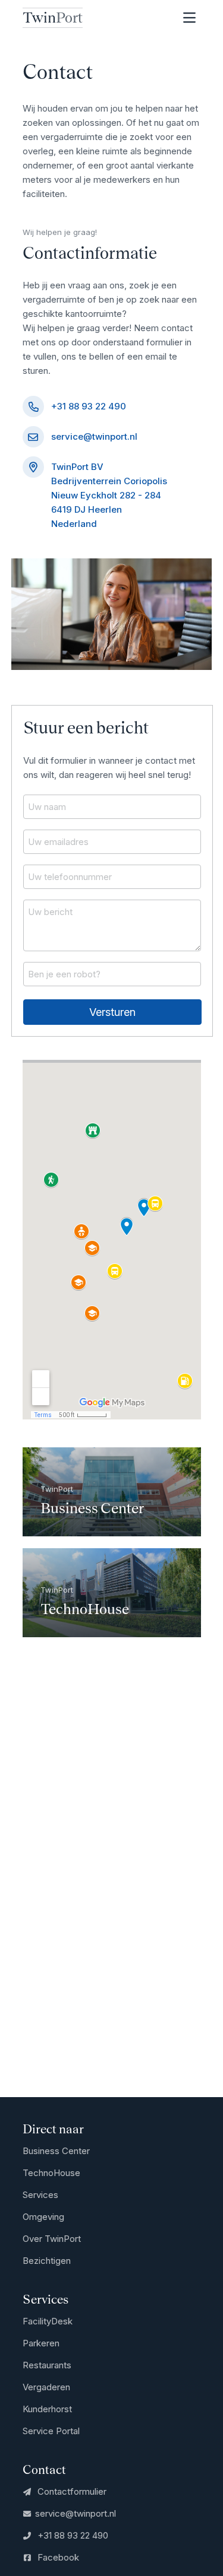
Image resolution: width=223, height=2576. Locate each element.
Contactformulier (71, 2491)
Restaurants (47, 2365)
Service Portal (51, 2431)
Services (40, 2195)
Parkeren (41, 2343)
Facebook (57, 2557)
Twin (53, 18)
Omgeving (43, 2217)
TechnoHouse (51, 2173)
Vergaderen (46, 2387)
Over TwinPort (52, 2239)
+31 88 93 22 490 (89, 406)
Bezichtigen (47, 2261)
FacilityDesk (48, 2321)
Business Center (56, 2151)
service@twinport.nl (94, 436)
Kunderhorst (47, 2409)
